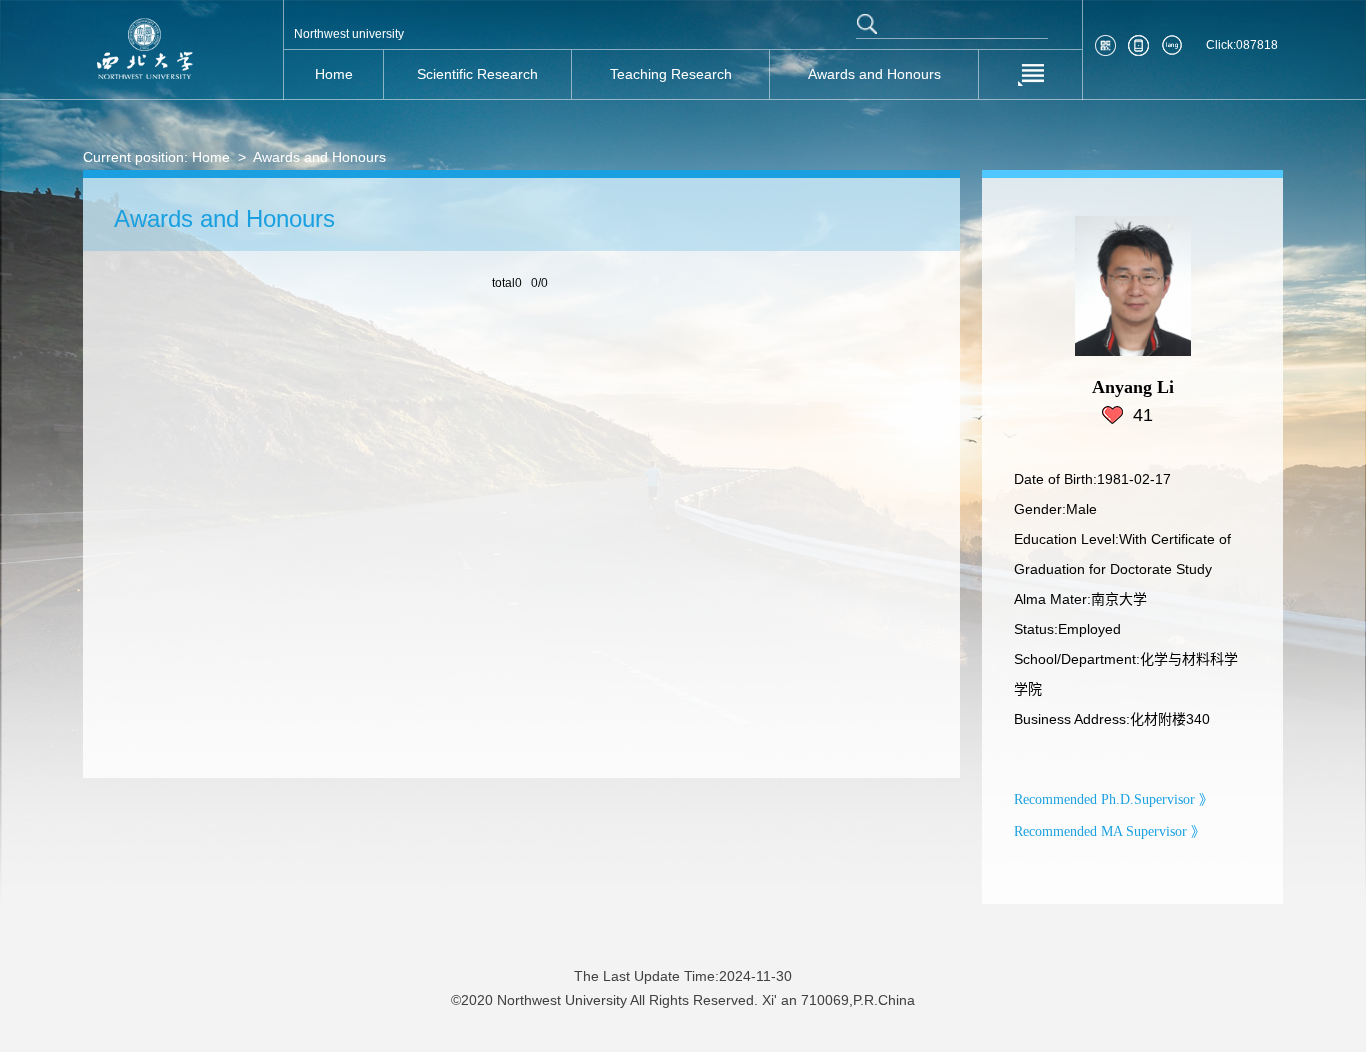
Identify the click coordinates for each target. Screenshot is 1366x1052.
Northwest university (349, 34)
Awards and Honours (319, 157)
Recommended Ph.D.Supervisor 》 (1113, 799)
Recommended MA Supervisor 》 (1109, 831)
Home (211, 157)
